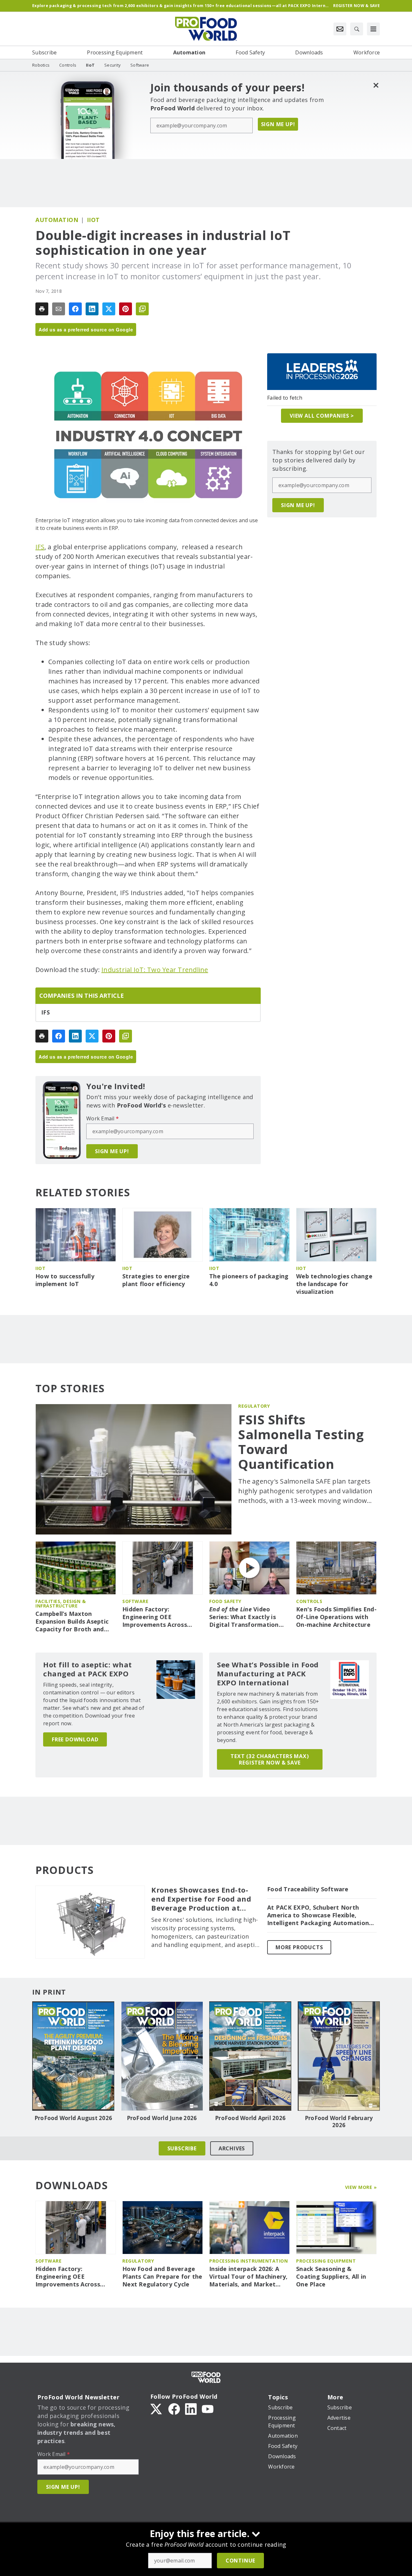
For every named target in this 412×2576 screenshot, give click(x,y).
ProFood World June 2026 (162, 2118)
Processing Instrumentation (248, 2261)
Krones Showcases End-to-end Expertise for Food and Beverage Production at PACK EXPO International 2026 (201, 1899)
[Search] (357, 29)
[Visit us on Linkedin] (191, 2408)
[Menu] (373, 29)
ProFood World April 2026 (250, 2118)
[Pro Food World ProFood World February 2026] (339, 2056)
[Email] (59, 309)
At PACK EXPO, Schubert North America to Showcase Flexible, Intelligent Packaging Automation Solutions (318, 1915)
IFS (40, 547)
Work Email (103, 1118)
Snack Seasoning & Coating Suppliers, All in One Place (331, 2277)
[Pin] (126, 309)
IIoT (93, 220)
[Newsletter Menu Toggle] (340, 29)
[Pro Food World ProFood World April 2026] (250, 2056)
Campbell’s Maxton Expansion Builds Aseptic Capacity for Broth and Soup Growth (72, 1622)
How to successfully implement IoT (65, 1280)
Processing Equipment (326, 2261)
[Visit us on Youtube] (208, 2408)
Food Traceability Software (308, 1889)
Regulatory (254, 1406)
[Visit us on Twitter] (157, 2408)
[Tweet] (109, 309)
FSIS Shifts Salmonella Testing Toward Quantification (301, 1442)
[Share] (75, 309)
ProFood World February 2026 (339, 2122)
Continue (240, 2561)
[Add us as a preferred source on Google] (142, 309)
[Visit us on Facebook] (174, 2408)
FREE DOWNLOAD (75, 1739)
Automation (57, 220)
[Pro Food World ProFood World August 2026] (73, 2056)
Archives (232, 2148)
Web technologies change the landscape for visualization (334, 1284)
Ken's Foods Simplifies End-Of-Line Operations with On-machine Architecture (336, 1617)
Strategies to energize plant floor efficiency (156, 1280)
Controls (309, 1601)
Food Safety (225, 1601)
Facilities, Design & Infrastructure (61, 1603)
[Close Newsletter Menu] (376, 85)
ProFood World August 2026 (73, 2118)
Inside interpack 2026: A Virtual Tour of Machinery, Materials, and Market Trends (248, 2277)
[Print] (42, 309)
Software (135, 1601)
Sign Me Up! (278, 124)
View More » (361, 2187)
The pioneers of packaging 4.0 (249, 1280)
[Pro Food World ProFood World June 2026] (162, 2056)
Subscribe (182, 2148)
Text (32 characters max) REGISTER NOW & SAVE (270, 1759)
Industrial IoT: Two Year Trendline (155, 970)
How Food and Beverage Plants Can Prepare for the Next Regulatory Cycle (162, 2277)
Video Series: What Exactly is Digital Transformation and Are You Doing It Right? (244, 1617)
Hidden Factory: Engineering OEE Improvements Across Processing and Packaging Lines (161, 1617)
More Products (299, 1947)
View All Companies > (322, 416)
